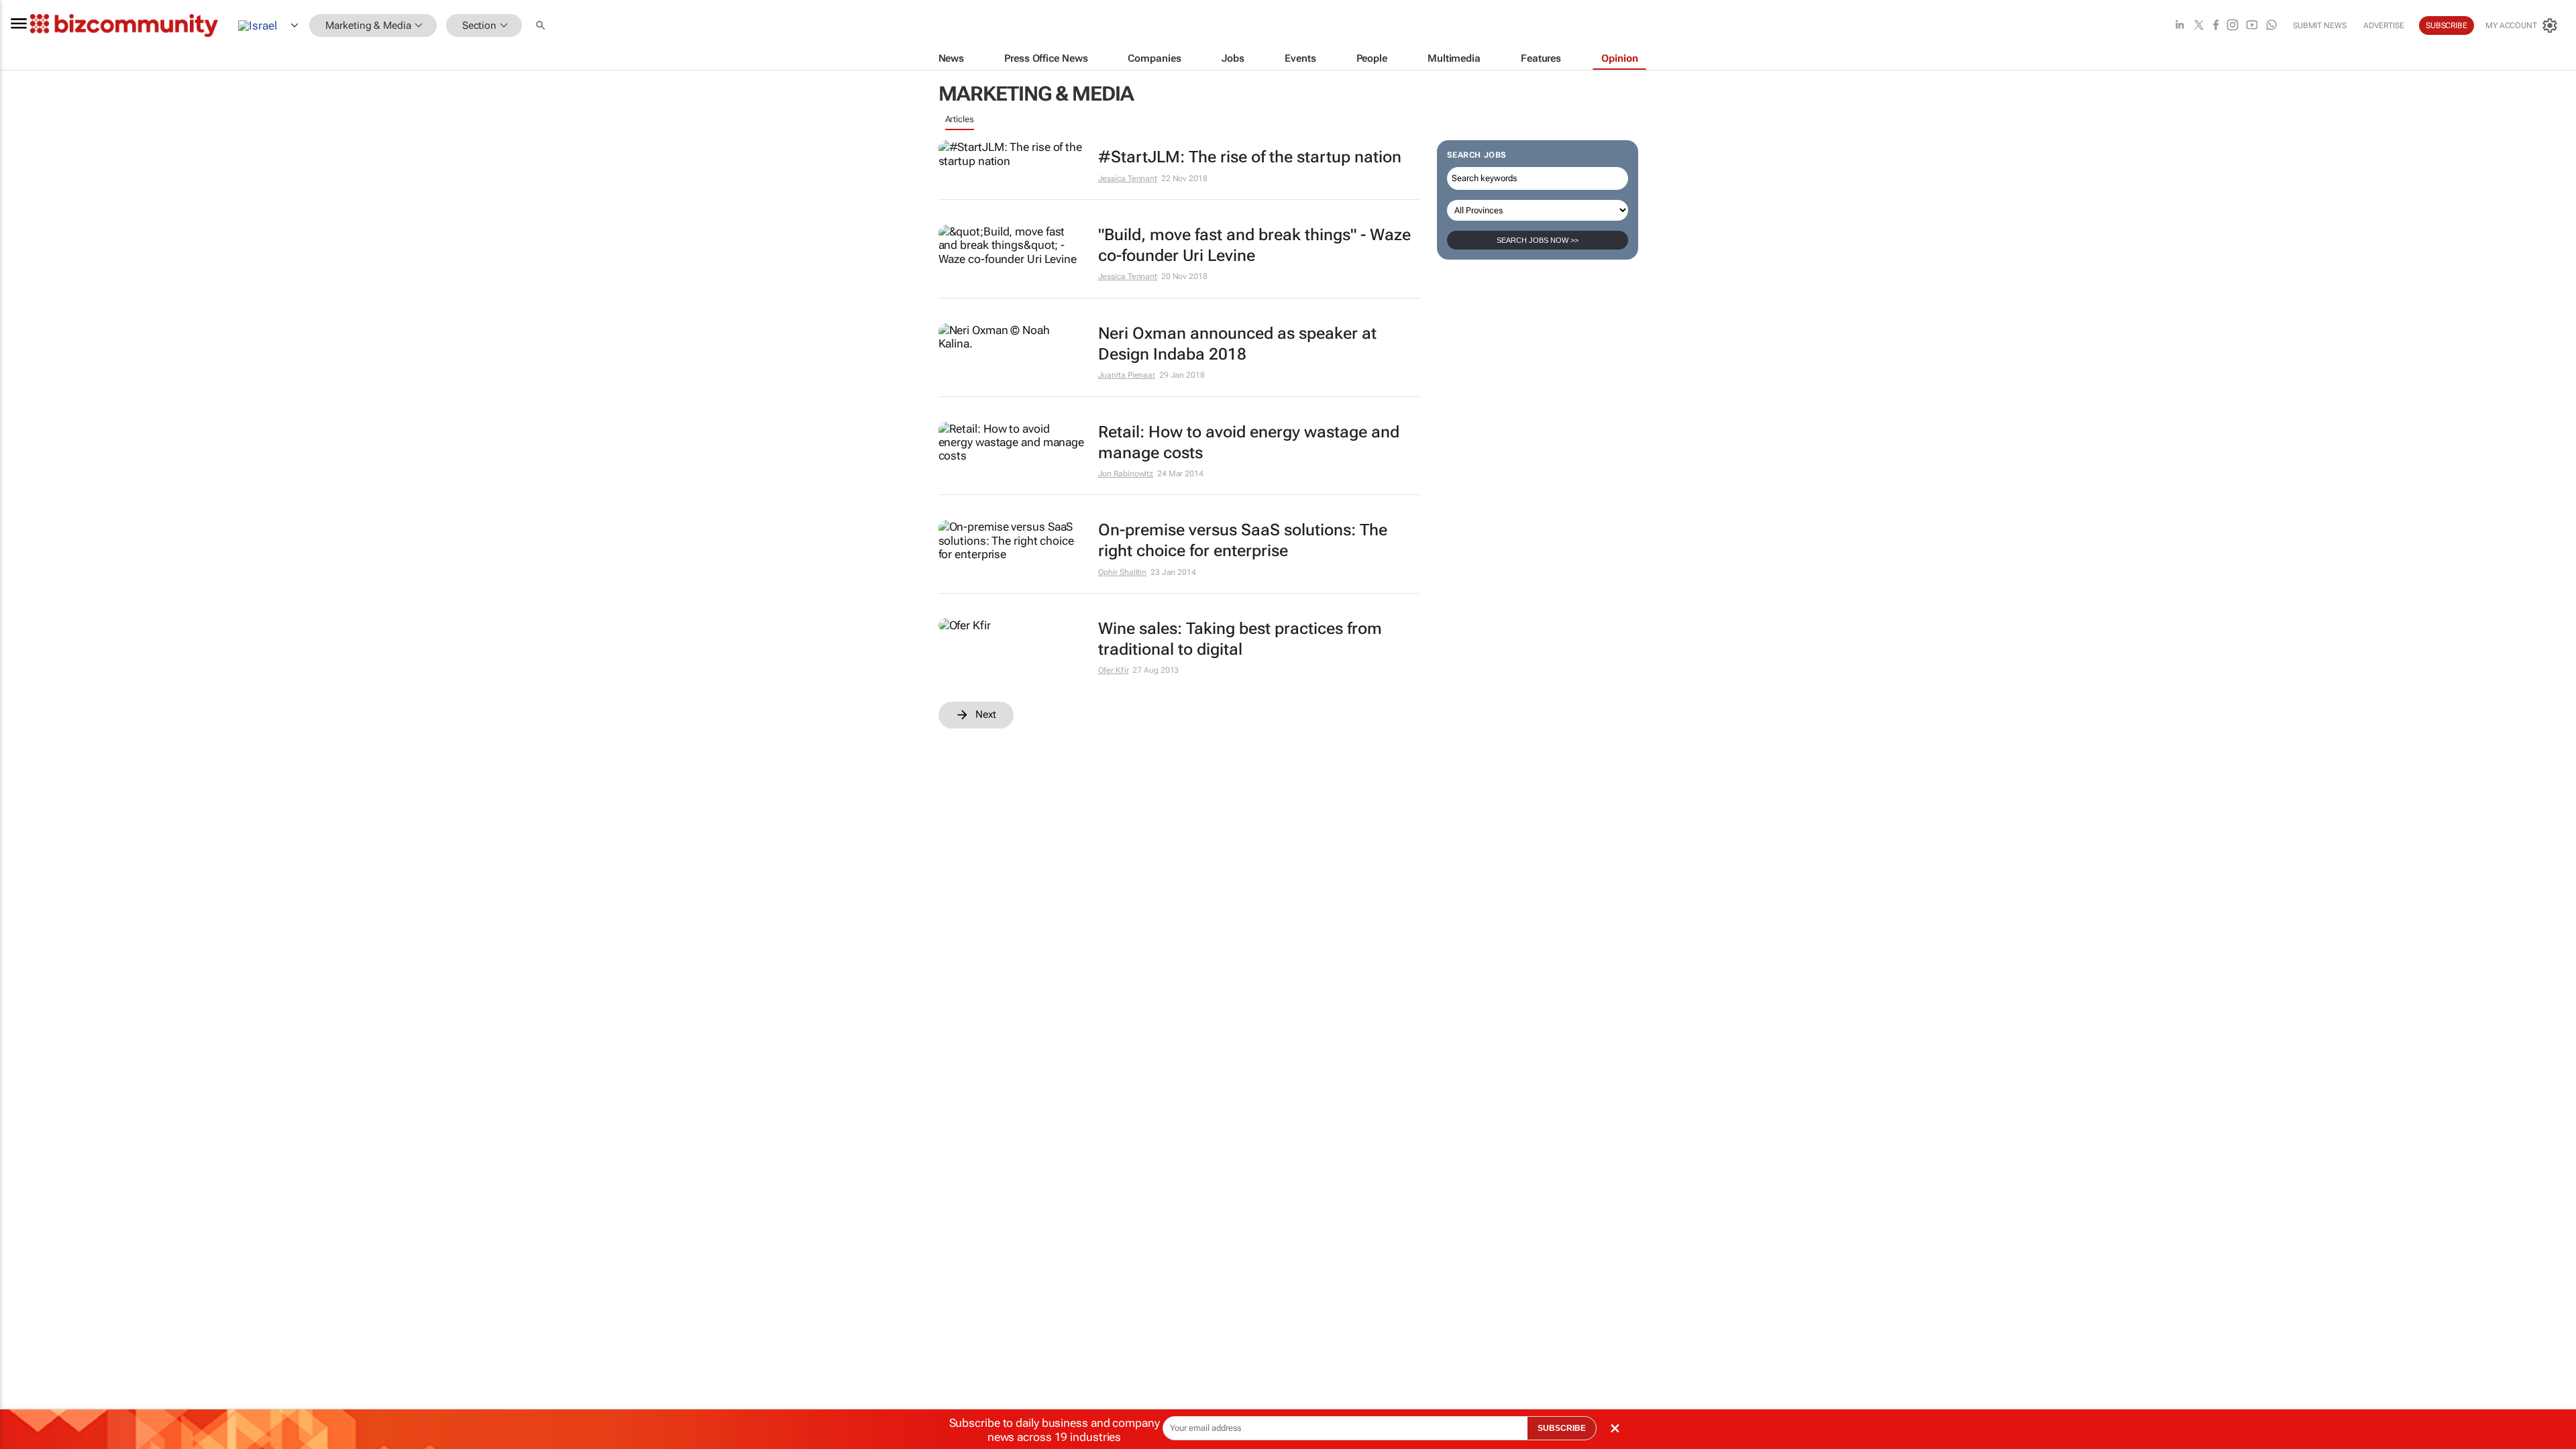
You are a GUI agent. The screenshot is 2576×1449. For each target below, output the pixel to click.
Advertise (2384, 25)
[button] (542, 26)
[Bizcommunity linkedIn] (2180, 26)
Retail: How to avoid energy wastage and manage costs (1249, 442)
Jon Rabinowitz (1126, 474)
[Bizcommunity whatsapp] (2271, 26)
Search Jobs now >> (1538, 240)
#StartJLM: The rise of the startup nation (1250, 157)
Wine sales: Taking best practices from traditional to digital (1240, 639)
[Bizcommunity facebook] (2216, 26)
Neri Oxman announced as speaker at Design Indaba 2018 (1237, 344)
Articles (960, 119)
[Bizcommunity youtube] (2252, 26)
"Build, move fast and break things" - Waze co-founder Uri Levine (1254, 245)
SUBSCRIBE (1562, 1428)
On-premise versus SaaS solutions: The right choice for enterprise (1243, 540)
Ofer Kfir (1114, 670)
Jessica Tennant (1128, 178)
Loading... (964, 736)
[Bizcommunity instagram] (2233, 26)
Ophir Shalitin (1123, 572)
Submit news (2320, 25)
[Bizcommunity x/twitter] (2199, 26)
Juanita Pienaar (1127, 375)
